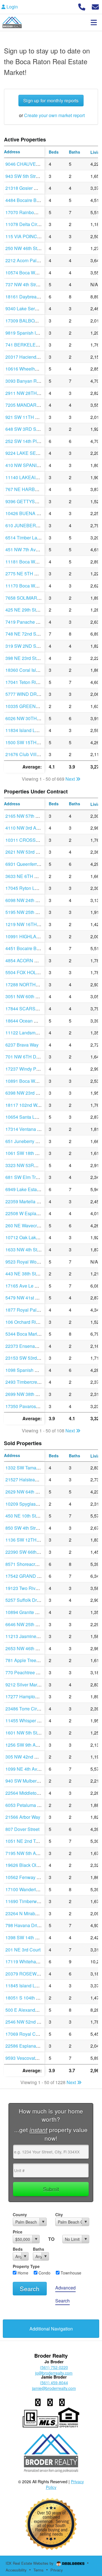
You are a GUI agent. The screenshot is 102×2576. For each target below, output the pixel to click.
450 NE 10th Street (25, 1516)
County (20, 2215)
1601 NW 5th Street (25, 1733)
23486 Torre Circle (24, 1709)
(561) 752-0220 (54, 2367)
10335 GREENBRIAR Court (34, 706)
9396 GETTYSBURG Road (33, 501)
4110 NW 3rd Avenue (27, 828)
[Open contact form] (95, 6)
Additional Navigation (51, 2329)
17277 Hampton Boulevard (32, 1696)
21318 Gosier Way (24, 188)
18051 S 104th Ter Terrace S (34, 1998)
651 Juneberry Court (26, 1141)
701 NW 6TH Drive (25, 1057)
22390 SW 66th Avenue (29, 1552)
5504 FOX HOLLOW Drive (32, 972)
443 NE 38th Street (25, 1274)
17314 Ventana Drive (27, 1129)
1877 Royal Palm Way (28, 1310)
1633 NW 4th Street (25, 1250)
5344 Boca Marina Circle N (33, 1334)
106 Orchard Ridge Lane (30, 1322)
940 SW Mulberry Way (28, 1781)
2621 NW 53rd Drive (26, 852)
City (59, 2215)
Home (22, 2273)
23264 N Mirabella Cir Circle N (36, 1913)
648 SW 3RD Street (25, 429)
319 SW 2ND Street (25, 646)
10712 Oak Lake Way (27, 1237)
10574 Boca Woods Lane (31, 273)
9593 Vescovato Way (26, 2058)
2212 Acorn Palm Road (29, 260)
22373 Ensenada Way (28, 1346)
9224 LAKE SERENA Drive (33, 453)
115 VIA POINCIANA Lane (32, 236)
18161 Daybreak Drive (28, 297)
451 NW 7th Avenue (26, 549)
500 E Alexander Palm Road (34, 2010)
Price (18, 2232)
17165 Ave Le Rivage (27, 1286)
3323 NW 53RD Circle (28, 1165)
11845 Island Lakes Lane (31, 1986)
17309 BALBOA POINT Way (34, 321)
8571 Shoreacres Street (29, 1564)
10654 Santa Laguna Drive (32, 1117)
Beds (18, 2249)
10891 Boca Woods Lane (31, 1081)
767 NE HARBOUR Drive (31, 489)
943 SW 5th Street (24, 176)
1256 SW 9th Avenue (27, 1745)
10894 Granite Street (26, 1612)
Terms (39, 2570)
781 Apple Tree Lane (26, 1660)
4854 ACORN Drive (25, 960)
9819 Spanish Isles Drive (31, 333)
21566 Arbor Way (23, 1817)
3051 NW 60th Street (26, 996)
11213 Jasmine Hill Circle (31, 1636)
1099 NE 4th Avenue (26, 1769)
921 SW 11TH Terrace (28, 417)
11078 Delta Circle (24, 224)
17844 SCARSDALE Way (31, 1009)
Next (71, 779)
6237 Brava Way (22, 1045)
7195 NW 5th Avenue (27, 1853)
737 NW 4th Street (24, 284)
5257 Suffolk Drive (24, 1600)
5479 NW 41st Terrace (28, 1298)
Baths (39, 2249)
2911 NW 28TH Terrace (29, 393)
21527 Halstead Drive (27, 1479)
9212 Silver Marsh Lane (29, 1685)
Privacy (57, 2570)
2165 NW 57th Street (26, 816)
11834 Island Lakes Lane (31, 730)
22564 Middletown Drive (30, 1793)
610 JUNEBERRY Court (30, 525)
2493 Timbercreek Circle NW (35, 1382)
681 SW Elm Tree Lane (29, 1177)
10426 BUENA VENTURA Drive (38, 513)
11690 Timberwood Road (31, 1901)
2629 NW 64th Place (26, 1492)
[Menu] (94, 22)
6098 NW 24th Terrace (28, 900)
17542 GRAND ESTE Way (32, 1576)
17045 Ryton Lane (24, 888)
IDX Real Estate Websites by (30, 2563)
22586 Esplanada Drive (29, 2046)
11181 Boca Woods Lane (31, 562)
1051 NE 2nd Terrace (27, 1841)
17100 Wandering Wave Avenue (38, 1889)
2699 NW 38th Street (26, 1394)
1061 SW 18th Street (26, 1153)
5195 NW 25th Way (25, 912)
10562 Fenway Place (27, 1877)
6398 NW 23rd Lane (26, 1093)
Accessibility (16, 2570)
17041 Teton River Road (30, 682)
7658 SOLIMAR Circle (28, 598)
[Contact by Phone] (82, 6)
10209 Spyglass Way (27, 1504)
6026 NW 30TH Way (26, 718)
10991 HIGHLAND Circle (31, 936)
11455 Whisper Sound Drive (34, 1720)
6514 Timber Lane (24, 538)
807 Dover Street (22, 1829)
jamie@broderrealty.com (54, 2388)
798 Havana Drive (24, 1925)
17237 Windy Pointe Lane (31, 1069)
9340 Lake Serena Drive (30, 308)
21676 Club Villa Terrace (30, 754)
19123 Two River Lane (28, 1588)
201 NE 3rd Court (23, 1950)
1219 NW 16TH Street (28, 924)
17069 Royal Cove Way (29, 2034)
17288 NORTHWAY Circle (32, 984)
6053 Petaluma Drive (27, 1805)
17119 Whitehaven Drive (30, 1961)
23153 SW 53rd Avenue (29, 1358)
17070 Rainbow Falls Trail (32, 212)
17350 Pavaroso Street (28, 1406)
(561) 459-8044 (54, 2383)
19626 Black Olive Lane (29, 1865)
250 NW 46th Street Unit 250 (34, 248)
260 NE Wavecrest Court (30, 1225)
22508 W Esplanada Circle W (35, 1213)
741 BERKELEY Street (29, 345)
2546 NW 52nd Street (27, 2022)
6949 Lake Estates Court (30, 1189)
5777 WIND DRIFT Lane (30, 694)
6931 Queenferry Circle (29, 864)
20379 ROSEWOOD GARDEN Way (42, 1974)
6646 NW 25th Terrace (28, 1624)
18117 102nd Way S (26, 1105)
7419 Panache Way (25, 622)
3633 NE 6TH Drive (25, 876)
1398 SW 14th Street (26, 1937)
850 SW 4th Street (24, 1528)
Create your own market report (54, 115)
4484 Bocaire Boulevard (30, 200)
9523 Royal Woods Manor (32, 1262)
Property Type (26, 2266)
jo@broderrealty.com (54, 2373)
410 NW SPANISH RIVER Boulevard (43, 465)
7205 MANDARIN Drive (29, 405)
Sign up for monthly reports (51, 101)
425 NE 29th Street (25, 610)
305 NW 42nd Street (26, 1757)
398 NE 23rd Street (25, 658)
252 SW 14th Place (25, 441)
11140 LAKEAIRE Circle (30, 477)
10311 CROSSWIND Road (33, 840)
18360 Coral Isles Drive (29, 670)
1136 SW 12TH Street (27, 1540)
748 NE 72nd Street (25, 634)
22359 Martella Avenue (29, 1201)
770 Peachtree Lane (26, 1672)
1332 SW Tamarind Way (30, 1468)
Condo (44, 2273)
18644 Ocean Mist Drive (30, 1021)
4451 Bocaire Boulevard (30, 948)
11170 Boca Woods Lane (31, 586)
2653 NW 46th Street (26, 1648)
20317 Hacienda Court (28, 357)
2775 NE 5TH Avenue (28, 573)
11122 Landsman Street (29, 1033)
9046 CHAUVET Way (27, 164)
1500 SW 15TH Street (27, 742)
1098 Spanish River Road (31, 1370)
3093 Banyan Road (25, 381)
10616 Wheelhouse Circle (32, 369)
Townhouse (70, 2273)
